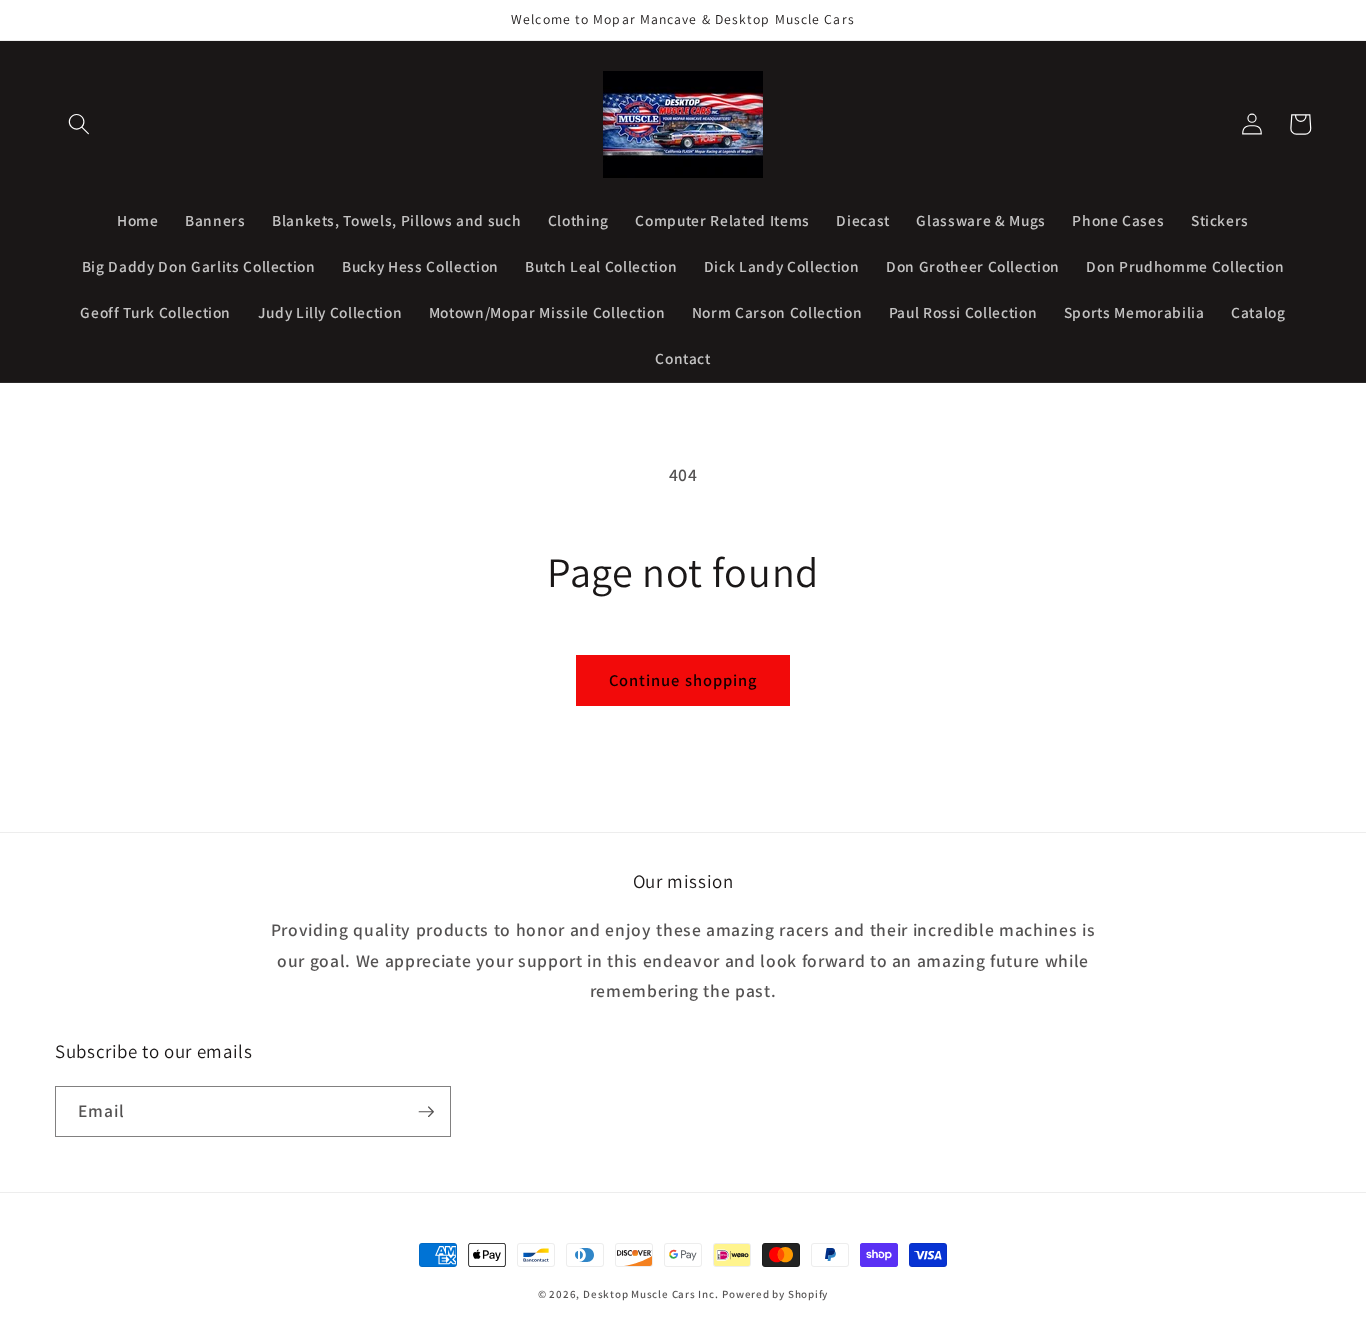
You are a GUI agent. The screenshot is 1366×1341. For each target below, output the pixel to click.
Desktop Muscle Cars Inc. (650, 1294)
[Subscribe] (426, 1112)
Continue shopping (683, 680)
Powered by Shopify (775, 1294)
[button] (79, 124)
